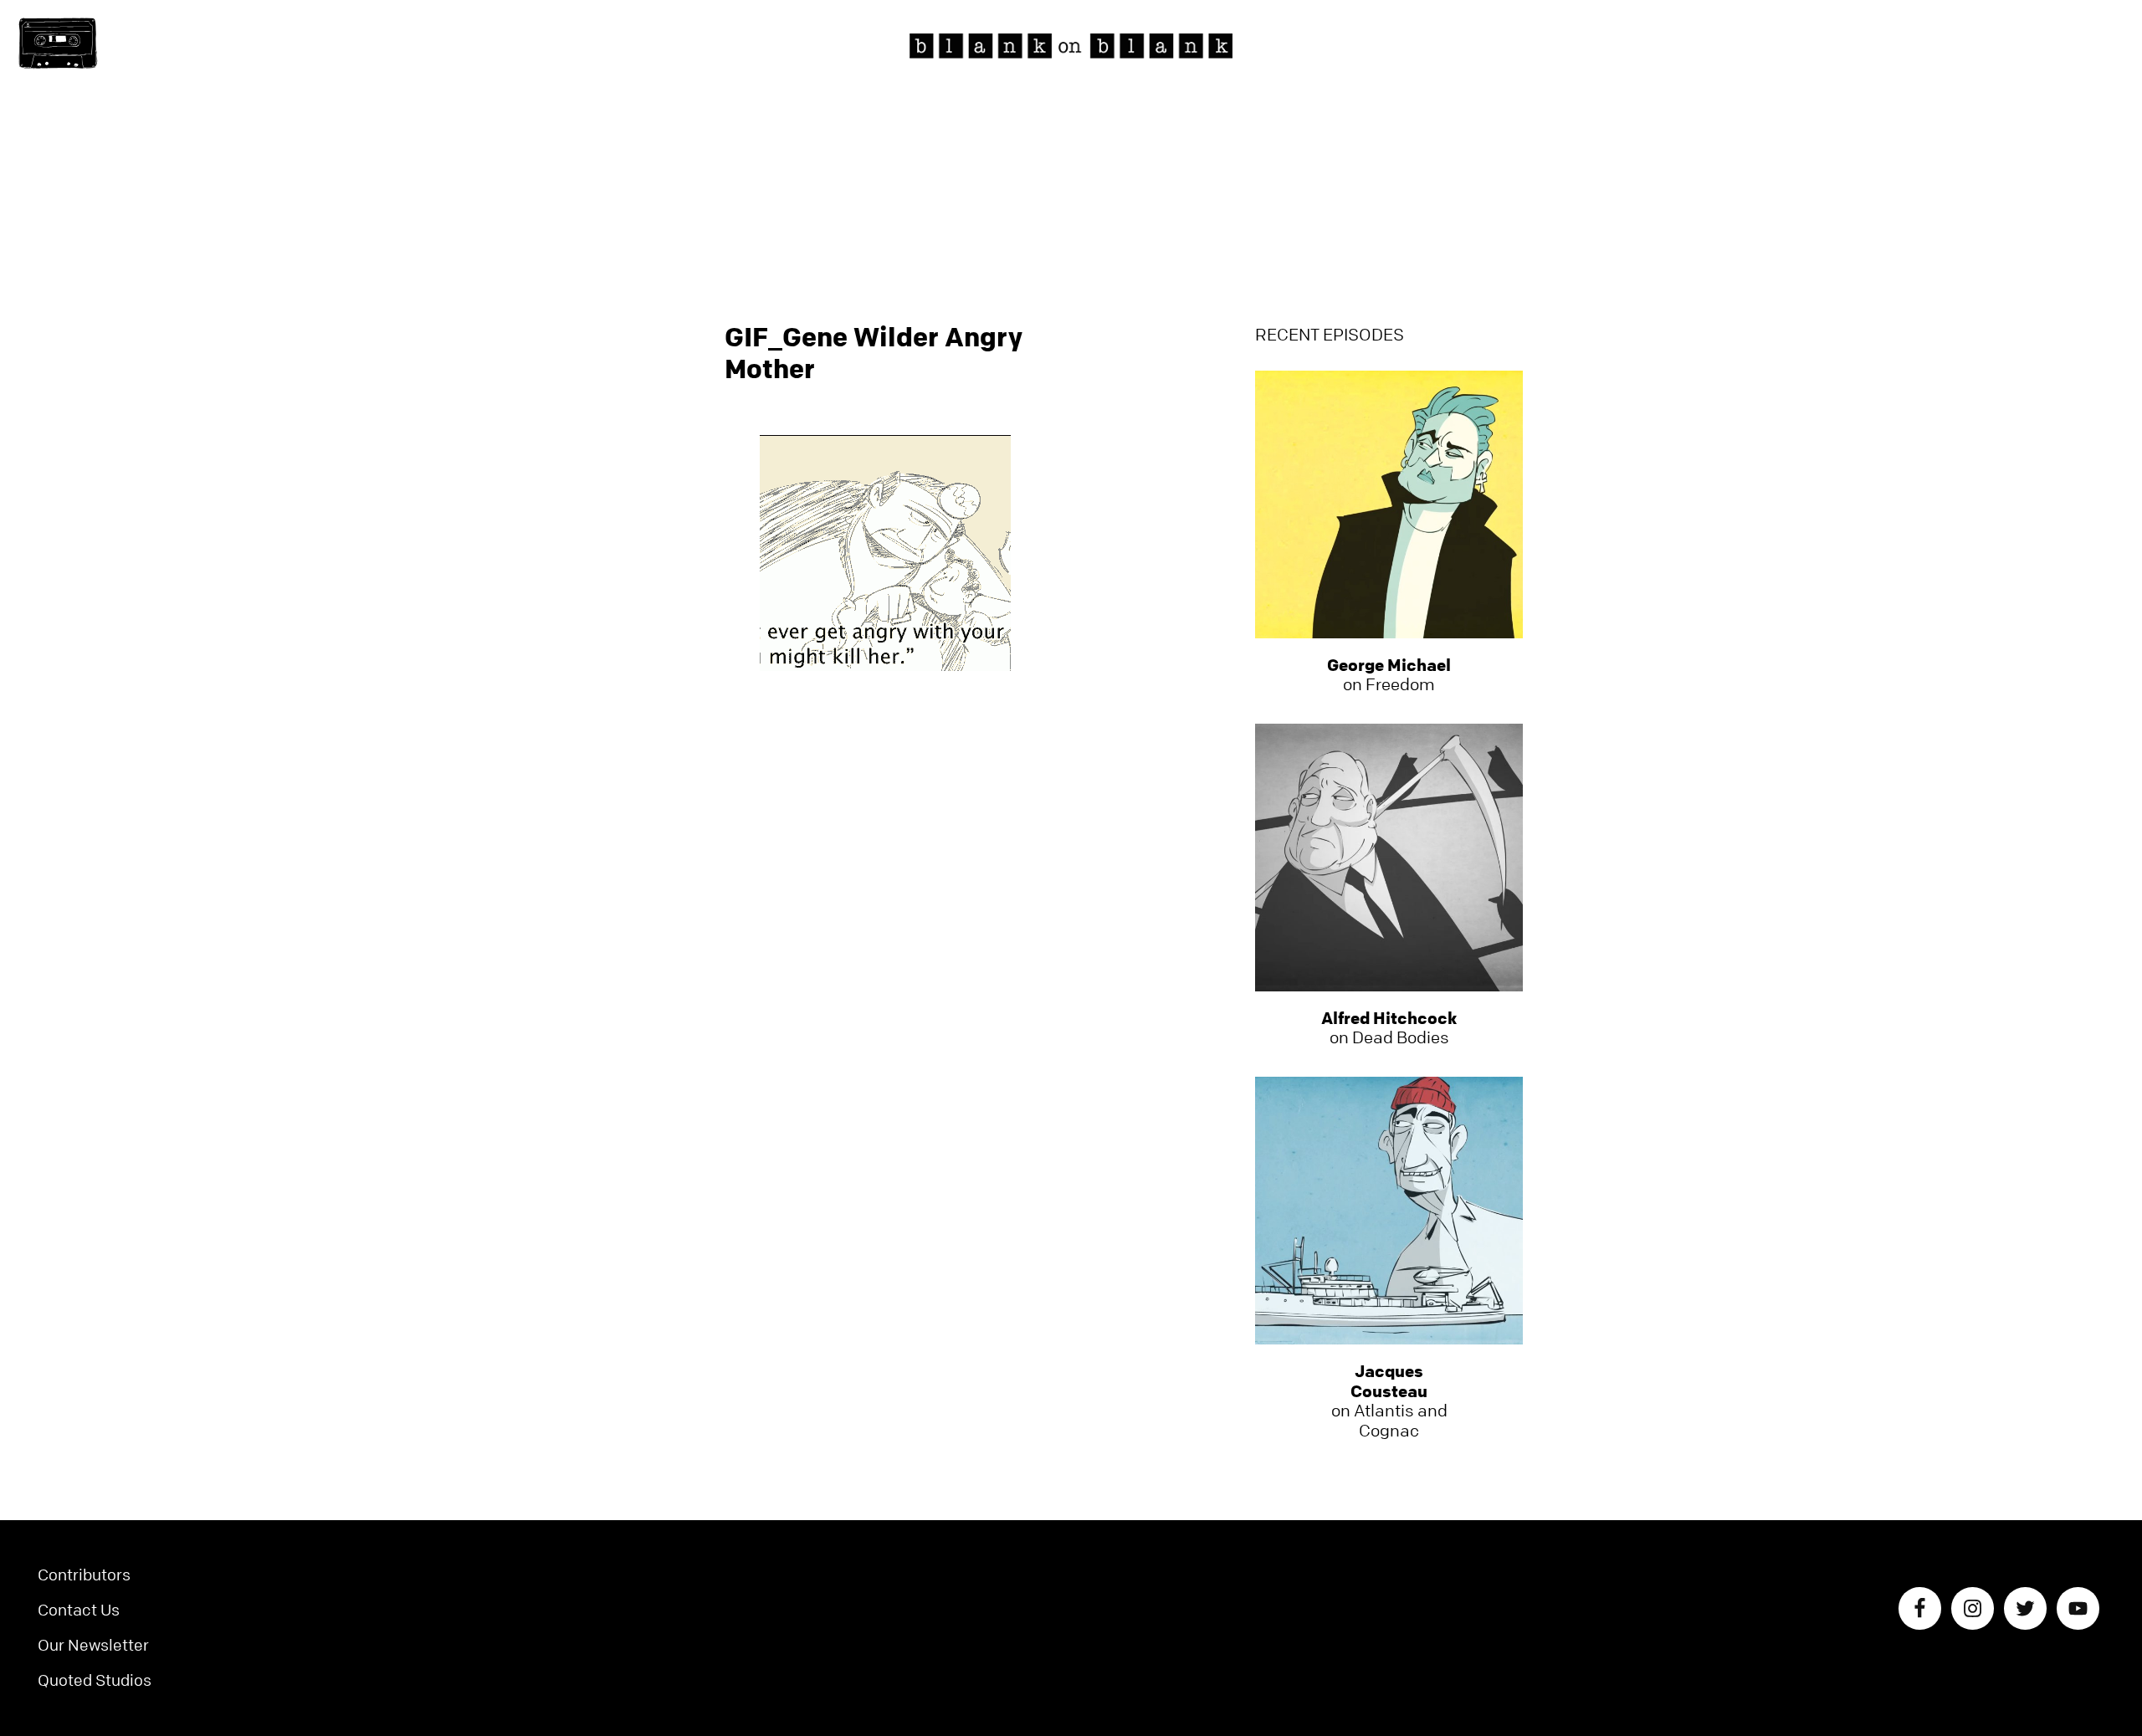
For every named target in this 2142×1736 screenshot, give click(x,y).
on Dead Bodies (1389, 1028)
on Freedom (1389, 675)
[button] (58, 44)
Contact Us (79, 1610)
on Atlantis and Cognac (1389, 1401)
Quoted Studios (95, 1680)
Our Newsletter (93, 1645)
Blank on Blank (1071, 46)
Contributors (84, 1575)
